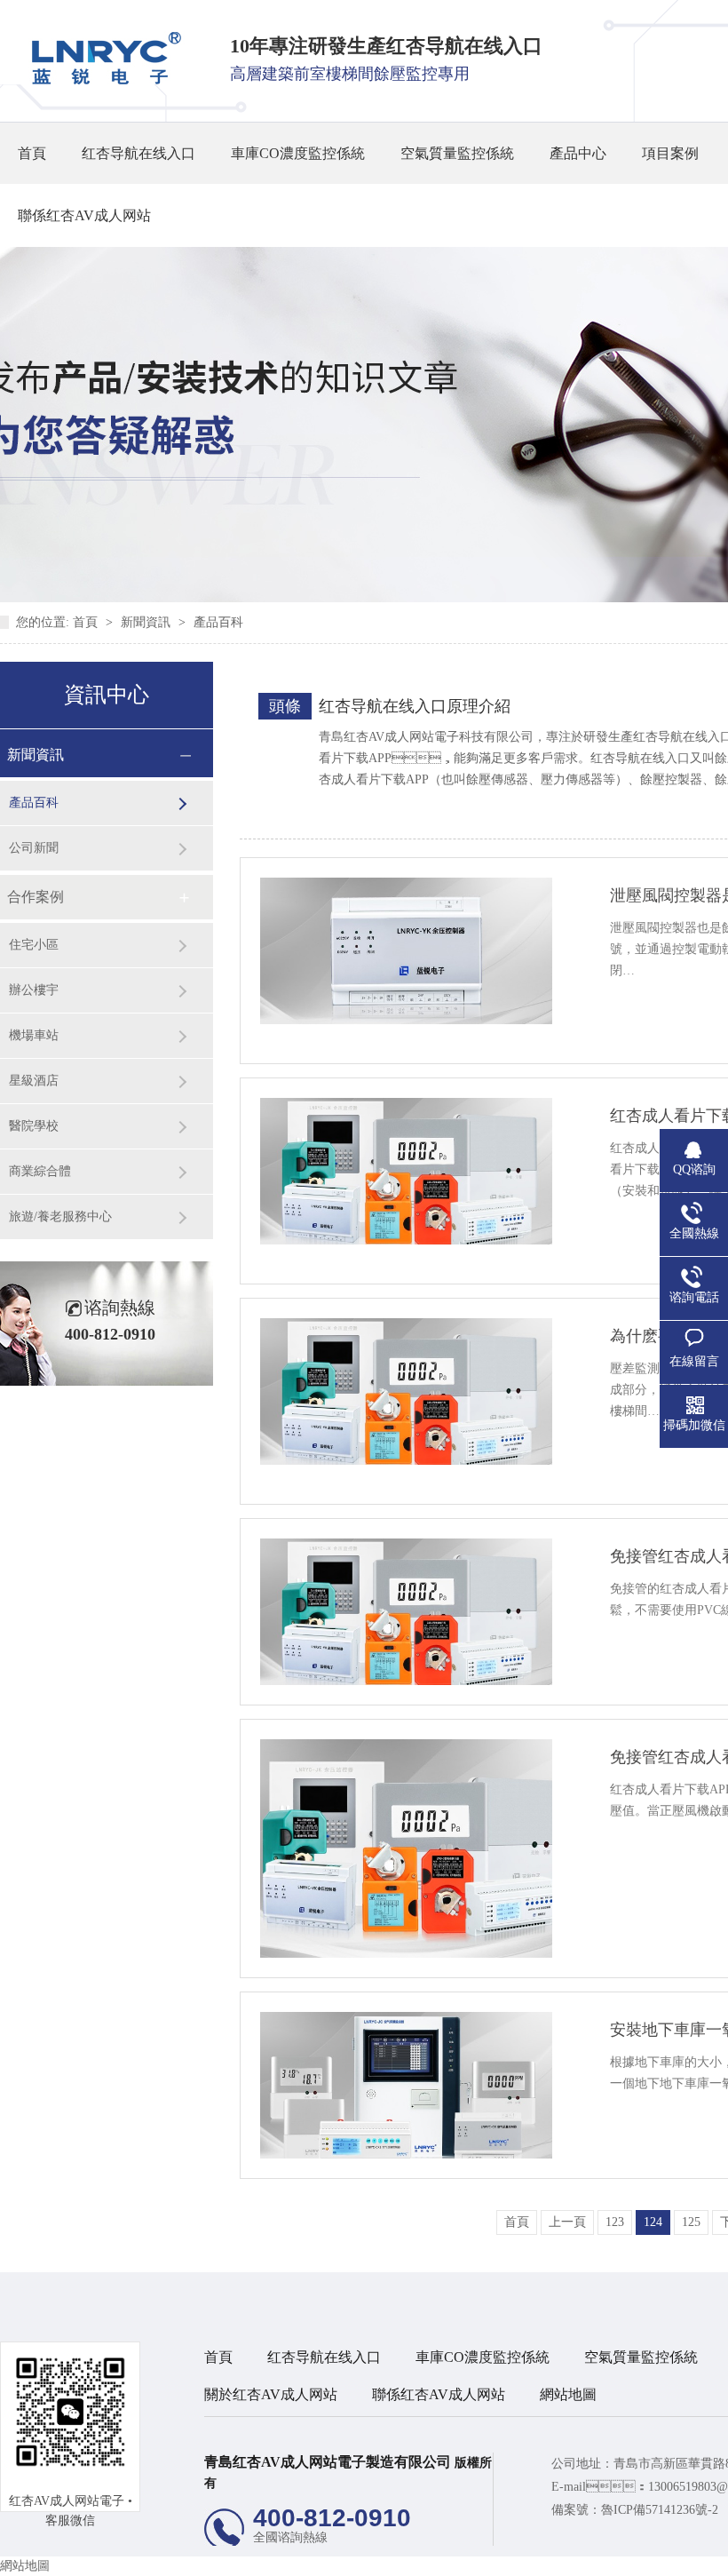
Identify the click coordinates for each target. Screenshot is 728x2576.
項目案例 (670, 153)
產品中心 (578, 153)
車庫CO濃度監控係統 (298, 153)
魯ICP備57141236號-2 (660, 2510)
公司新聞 (34, 848)
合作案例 (36, 897)
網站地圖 (568, 2394)
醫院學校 (34, 1126)
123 (615, 2222)
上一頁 (567, 2222)
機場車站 (34, 1035)
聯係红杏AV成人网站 (84, 215)
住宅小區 (34, 945)
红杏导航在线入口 (138, 153)
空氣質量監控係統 (457, 153)
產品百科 (218, 622)
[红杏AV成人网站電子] (100, 80)
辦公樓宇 (34, 990)
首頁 (32, 153)
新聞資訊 (147, 622)
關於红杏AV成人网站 (271, 2394)
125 (691, 2222)
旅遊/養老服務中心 (60, 1216)
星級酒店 (34, 1081)
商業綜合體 (40, 1171)
